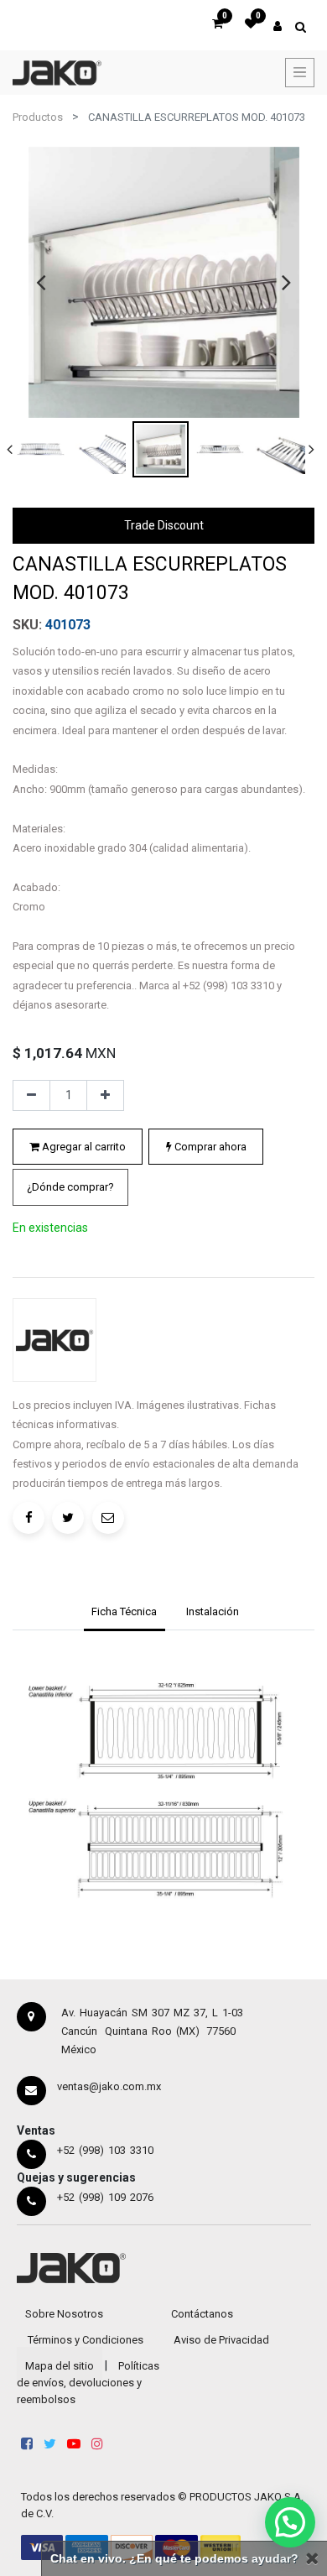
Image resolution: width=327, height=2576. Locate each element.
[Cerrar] (312, 2559)
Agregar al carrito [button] (83, 1147)
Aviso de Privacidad (221, 2340)
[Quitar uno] (31, 1096)
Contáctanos (202, 2314)
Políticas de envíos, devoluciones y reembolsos (88, 2383)
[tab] (125, 1614)
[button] (70, 1187)
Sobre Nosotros (64, 2314)
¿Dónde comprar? (70, 1187)
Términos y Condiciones (86, 2340)
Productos (38, 117)
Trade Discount (164, 525)
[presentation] (41, 282)
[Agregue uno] (105, 1096)
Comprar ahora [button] (209, 1147)
